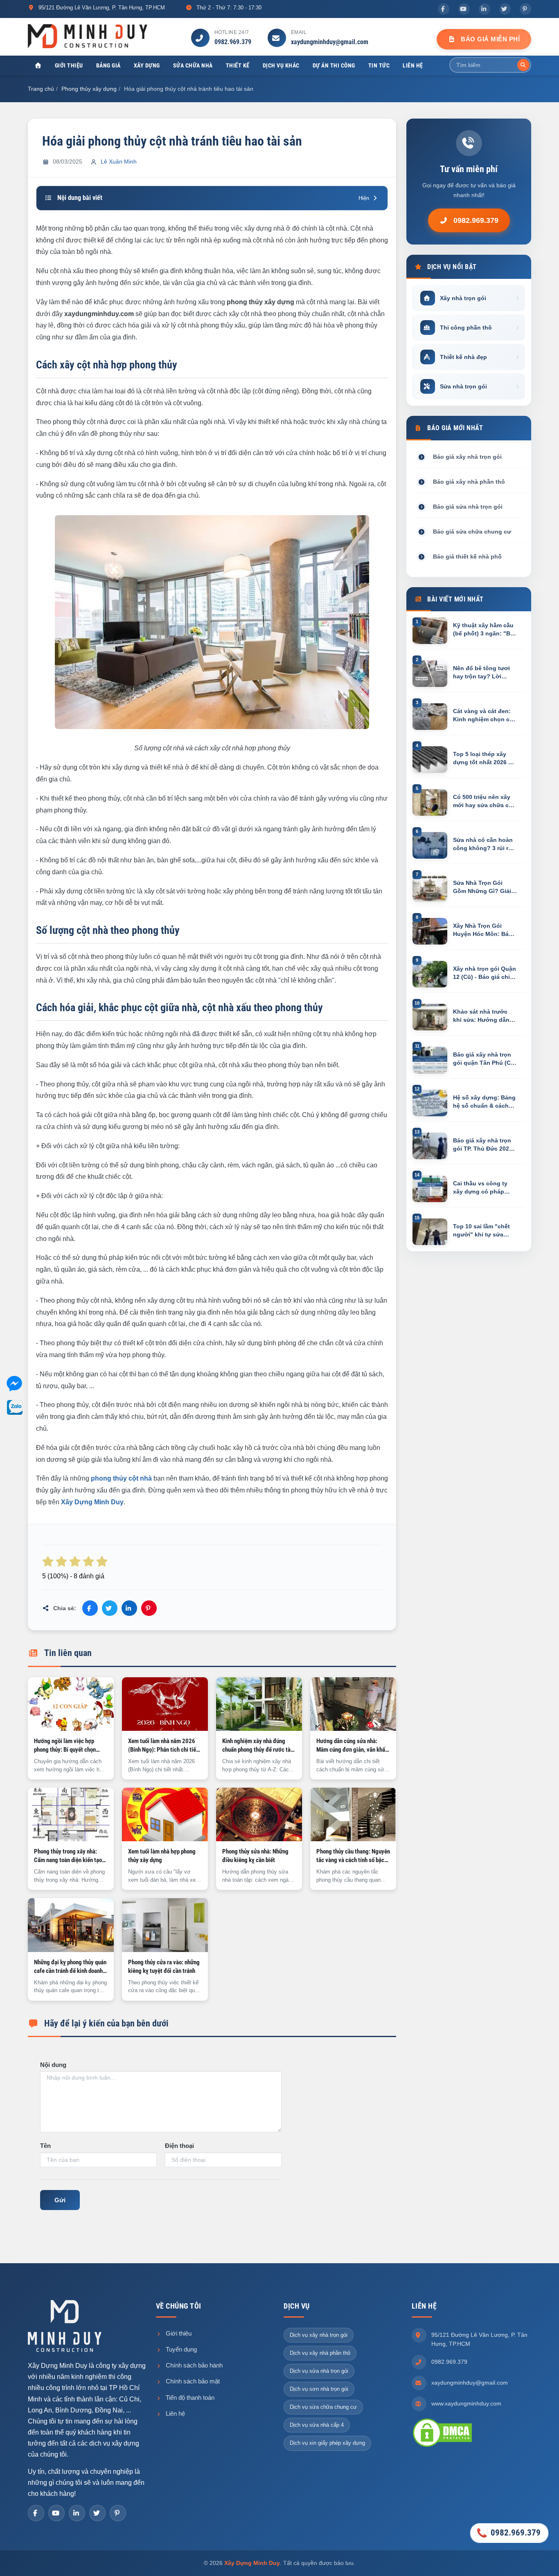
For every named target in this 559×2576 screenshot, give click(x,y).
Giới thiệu (69, 65)
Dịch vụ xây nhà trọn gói (319, 2335)
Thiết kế (238, 65)
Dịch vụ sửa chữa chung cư (323, 2407)
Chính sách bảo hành (193, 2365)
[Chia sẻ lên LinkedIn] (129, 1608)
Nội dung (53, 2065)
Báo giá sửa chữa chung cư (472, 532)
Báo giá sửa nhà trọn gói (468, 507)
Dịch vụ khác (281, 65)
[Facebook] (444, 9)
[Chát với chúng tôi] (14, 1385)
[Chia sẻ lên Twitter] (110, 1608)
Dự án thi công (334, 65)
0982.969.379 (233, 42)
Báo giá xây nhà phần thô (469, 482)
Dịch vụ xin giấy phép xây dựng (327, 2443)
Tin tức (379, 65)
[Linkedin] (485, 9)
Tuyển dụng (180, 2349)
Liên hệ (413, 65)
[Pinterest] (525, 9)
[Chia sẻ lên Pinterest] (149, 1608)
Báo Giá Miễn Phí (490, 39)
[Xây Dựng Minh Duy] (88, 36)
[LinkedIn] (77, 2513)
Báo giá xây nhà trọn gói (467, 457)
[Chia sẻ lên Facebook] (90, 1608)
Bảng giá (108, 65)
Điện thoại (179, 2146)
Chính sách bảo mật (192, 2381)
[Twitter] (505, 9)
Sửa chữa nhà (193, 65)
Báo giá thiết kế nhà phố (467, 556)
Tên (45, 2146)
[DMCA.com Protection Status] (442, 2432)
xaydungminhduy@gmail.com (330, 42)
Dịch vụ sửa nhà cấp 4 (317, 2425)
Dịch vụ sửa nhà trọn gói (319, 2371)
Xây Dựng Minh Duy (252, 2563)
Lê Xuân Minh (119, 162)
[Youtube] (464, 9)
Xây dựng (147, 65)
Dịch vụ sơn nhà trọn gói (319, 2389)
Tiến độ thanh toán (189, 2398)
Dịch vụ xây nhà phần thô (320, 2353)
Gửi (60, 2200)
